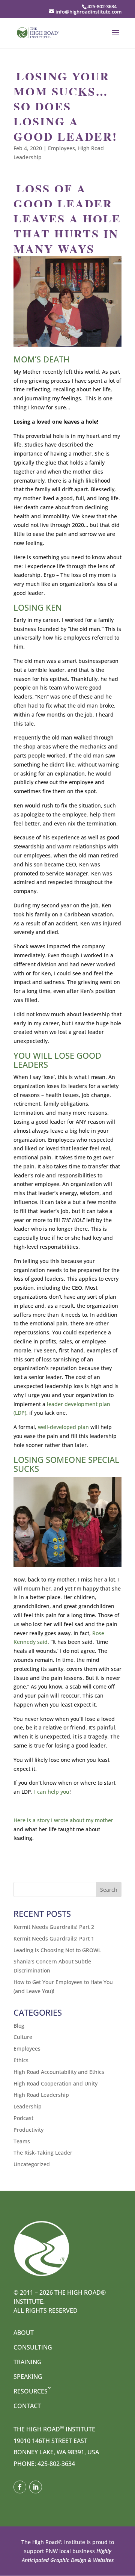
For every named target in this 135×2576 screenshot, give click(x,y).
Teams (22, 2141)
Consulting (33, 2347)
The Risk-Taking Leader (43, 2153)
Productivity (28, 2130)
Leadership (28, 2106)
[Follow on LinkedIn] (36, 2487)
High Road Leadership (41, 2095)
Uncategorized (32, 2164)
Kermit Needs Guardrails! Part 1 (54, 1938)
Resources (31, 2391)
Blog (19, 2026)
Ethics (21, 2060)
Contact (27, 2406)
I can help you (52, 1792)
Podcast (23, 2118)
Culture (23, 2037)
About (24, 2333)
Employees (61, 148)
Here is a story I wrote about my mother (63, 1820)
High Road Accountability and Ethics (59, 2072)
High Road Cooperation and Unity (55, 2083)
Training (28, 2362)
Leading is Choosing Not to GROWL (57, 1950)
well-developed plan (63, 1427)
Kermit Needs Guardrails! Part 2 (54, 1927)
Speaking (28, 2377)
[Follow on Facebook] (20, 2487)
